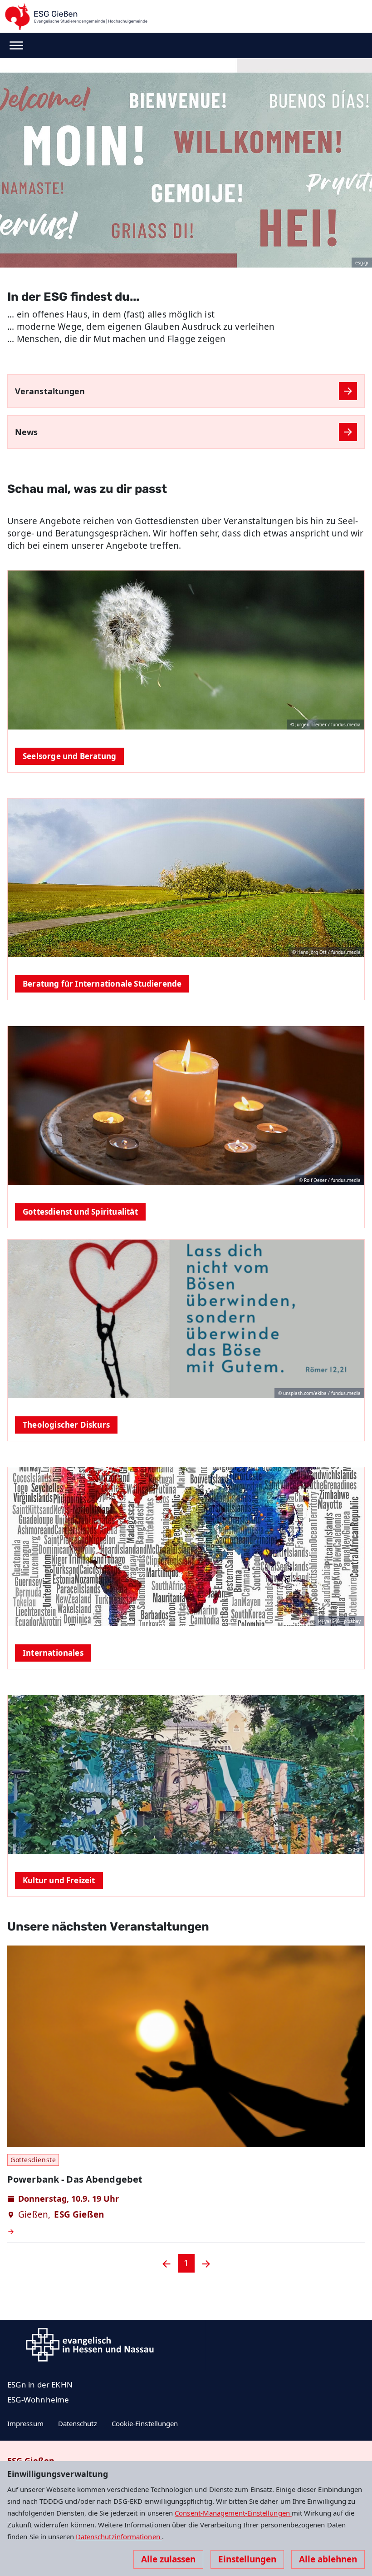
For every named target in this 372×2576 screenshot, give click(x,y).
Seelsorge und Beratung (69, 756)
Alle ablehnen (328, 2559)
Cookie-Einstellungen (145, 2423)
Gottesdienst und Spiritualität (80, 1212)
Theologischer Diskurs (66, 1425)
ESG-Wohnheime (38, 2400)
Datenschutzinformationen (119, 2536)
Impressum (25, 2423)
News (26, 432)
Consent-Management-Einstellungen (233, 2513)
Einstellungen (247, 2559)
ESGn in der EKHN (40, 2385)
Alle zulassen (168, 2559)
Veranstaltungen (50, 391)
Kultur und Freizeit (59, 1880)
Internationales (53, 1653)
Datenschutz (78, 2423)
